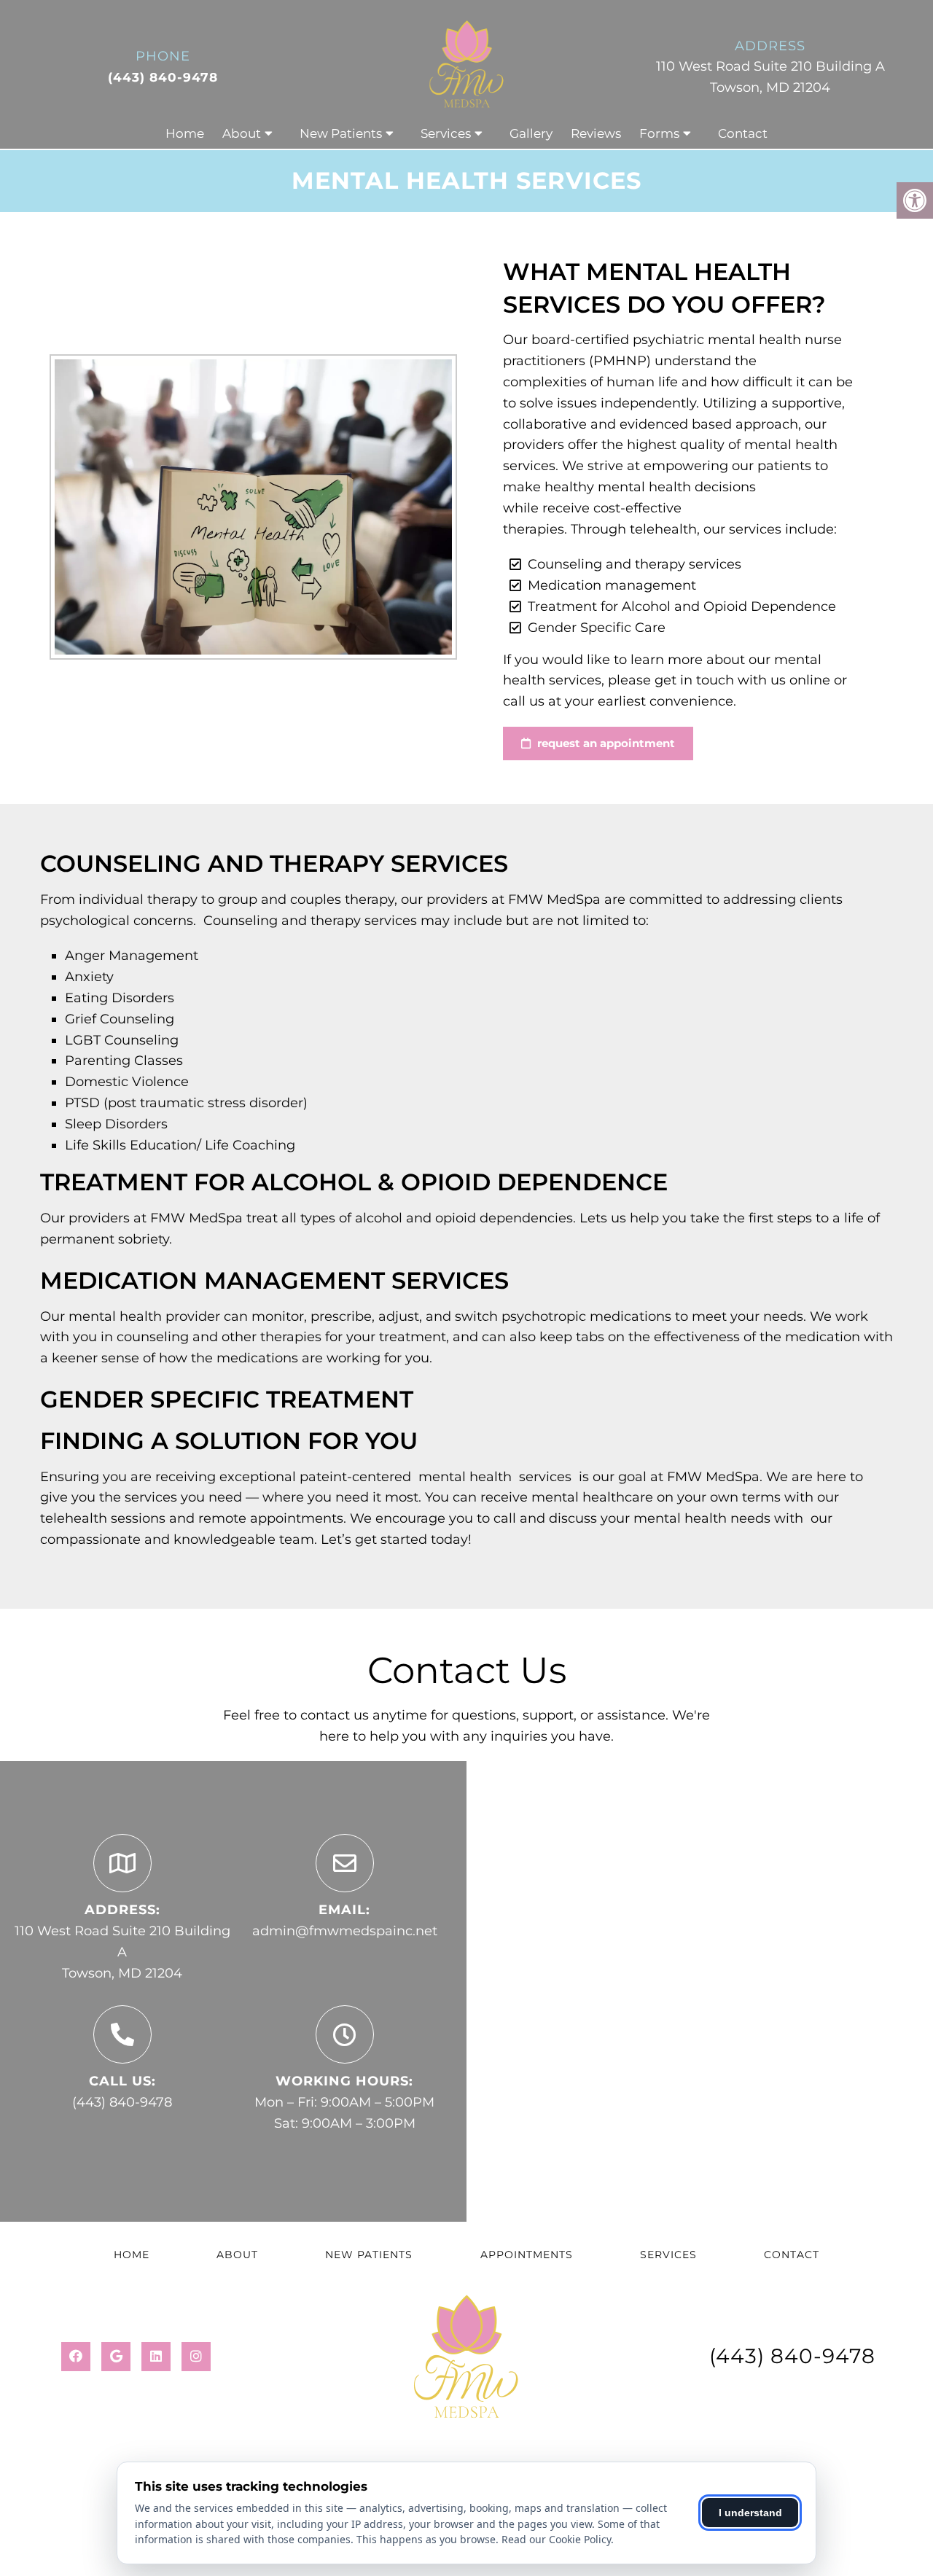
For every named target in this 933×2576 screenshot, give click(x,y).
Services (446, 133)
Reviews (596, 133)
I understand (750, 2513)
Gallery (531, 133)
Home (185, 133)
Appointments (527, 2255)
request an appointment (605, 743)
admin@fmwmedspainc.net (345, 1931)
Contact (743, 133)
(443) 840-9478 (163, 77)
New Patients (341, 133)
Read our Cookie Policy (556, 2539)
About (242, 133)
